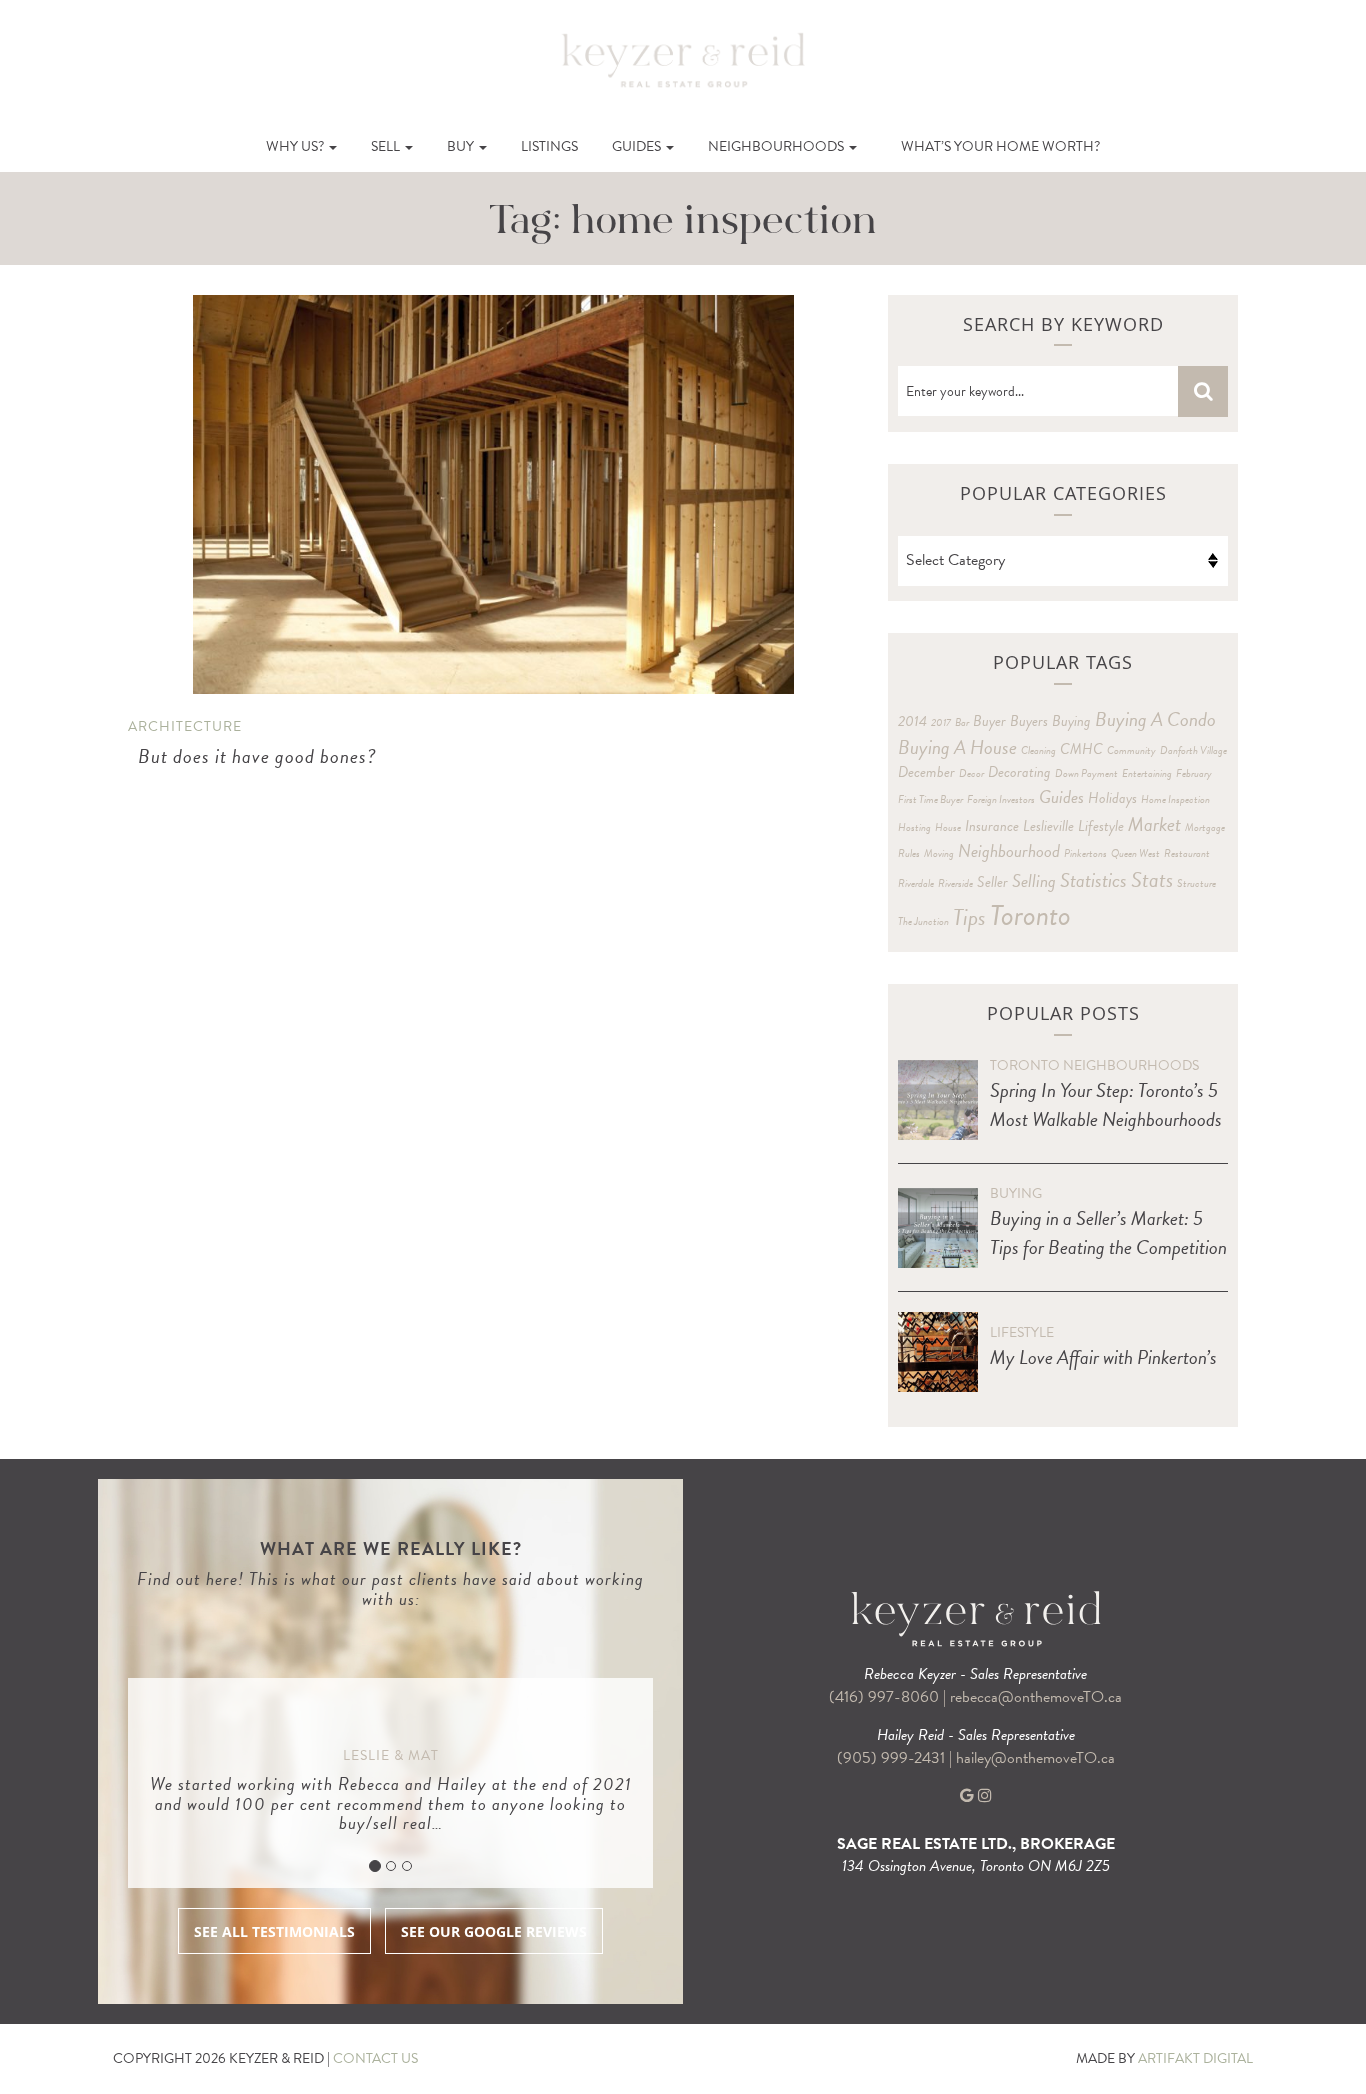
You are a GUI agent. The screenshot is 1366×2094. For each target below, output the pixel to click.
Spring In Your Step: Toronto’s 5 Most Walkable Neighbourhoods (1106, 1104)
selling (1034, 880)
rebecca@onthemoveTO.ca (1036, 1697)
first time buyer (930, 799)
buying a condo (1155, 719)
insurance (992, 826)
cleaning (1038, 750)
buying (1071, 721)
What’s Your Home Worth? (1000, 146)
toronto (1030, 915)
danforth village (1193, 750)
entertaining (1147, 773)
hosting (914, 827)
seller (992, 882)
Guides (638, 146)
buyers (1029, 721)
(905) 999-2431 (893, 1758)
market (1154, 824)
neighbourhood (1009, 850)
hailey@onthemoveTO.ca (1035, 1758)
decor (971, 773)
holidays (1112, 798)
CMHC (1081, 749)
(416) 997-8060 (884, 1697)
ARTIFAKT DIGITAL (1195, 2058)
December (926, 772)
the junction (923, 921)
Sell (387, 146)
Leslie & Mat (391, 1755)
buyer (989, 721)
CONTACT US (375, 2058)
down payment (1086, 773)
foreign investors (1001, 799)
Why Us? (296, 146)
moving (939, 853)
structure (1196, 883)
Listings (549, 146)
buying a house (957, 747)
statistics (1093, 880)
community (1131, 750)
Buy (462, 146)
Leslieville (1048, 826)
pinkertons (1085, 853)
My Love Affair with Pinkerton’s (1103, 1357)
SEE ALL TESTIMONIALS (274, 1931)
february (1194, 773)
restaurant (1187, 853)
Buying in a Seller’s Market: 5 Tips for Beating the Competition (1108, 1232)
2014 (912, 721)
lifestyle (1101, 826)
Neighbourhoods (777, 146)
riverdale (916, 883)
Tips (969, 917)
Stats (1152, 879)
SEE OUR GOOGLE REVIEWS (494, 1931)
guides (1061, 796)
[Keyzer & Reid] (683, 59)
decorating (1019, 772)
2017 (941, 722)
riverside (955, 883)
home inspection (1175, 799)
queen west (1135, 853)
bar (962, 722)
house (948, 827)
